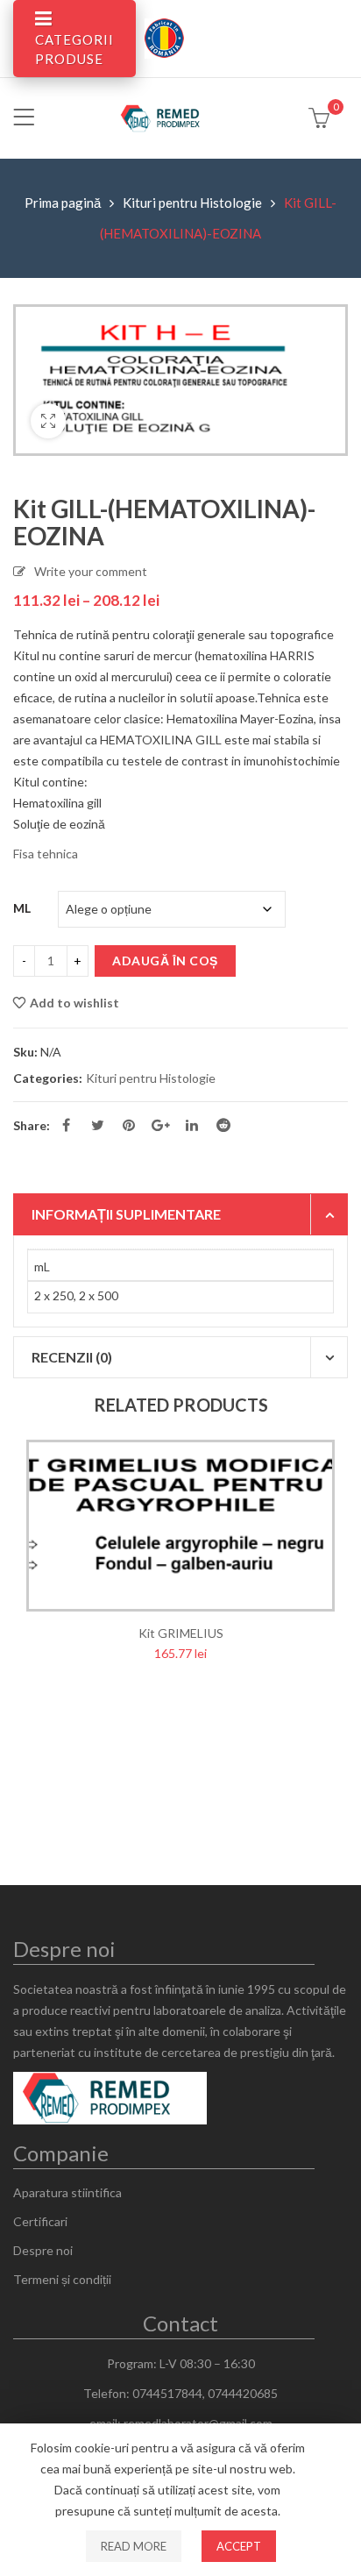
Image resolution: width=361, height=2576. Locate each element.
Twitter (97, 1125)
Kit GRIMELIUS (181, 1633)
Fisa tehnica (47, 854)
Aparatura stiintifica (67, 2192)
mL (22, 908)
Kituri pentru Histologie (192, 203)
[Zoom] (48, 421)
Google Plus (160, 1125)
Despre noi (43, 2250)
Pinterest (129, 1125)
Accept (239, 2546)
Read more (134, 2546)
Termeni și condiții (62, 2279)
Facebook (66, 1125)
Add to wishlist (74, 1003)
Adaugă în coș (165, 961)
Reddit (223, 1125)
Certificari (40, 2221)
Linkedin (192, 1125)
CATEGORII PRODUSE (74, 49)
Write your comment (91, 571)
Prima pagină (63, 203)
